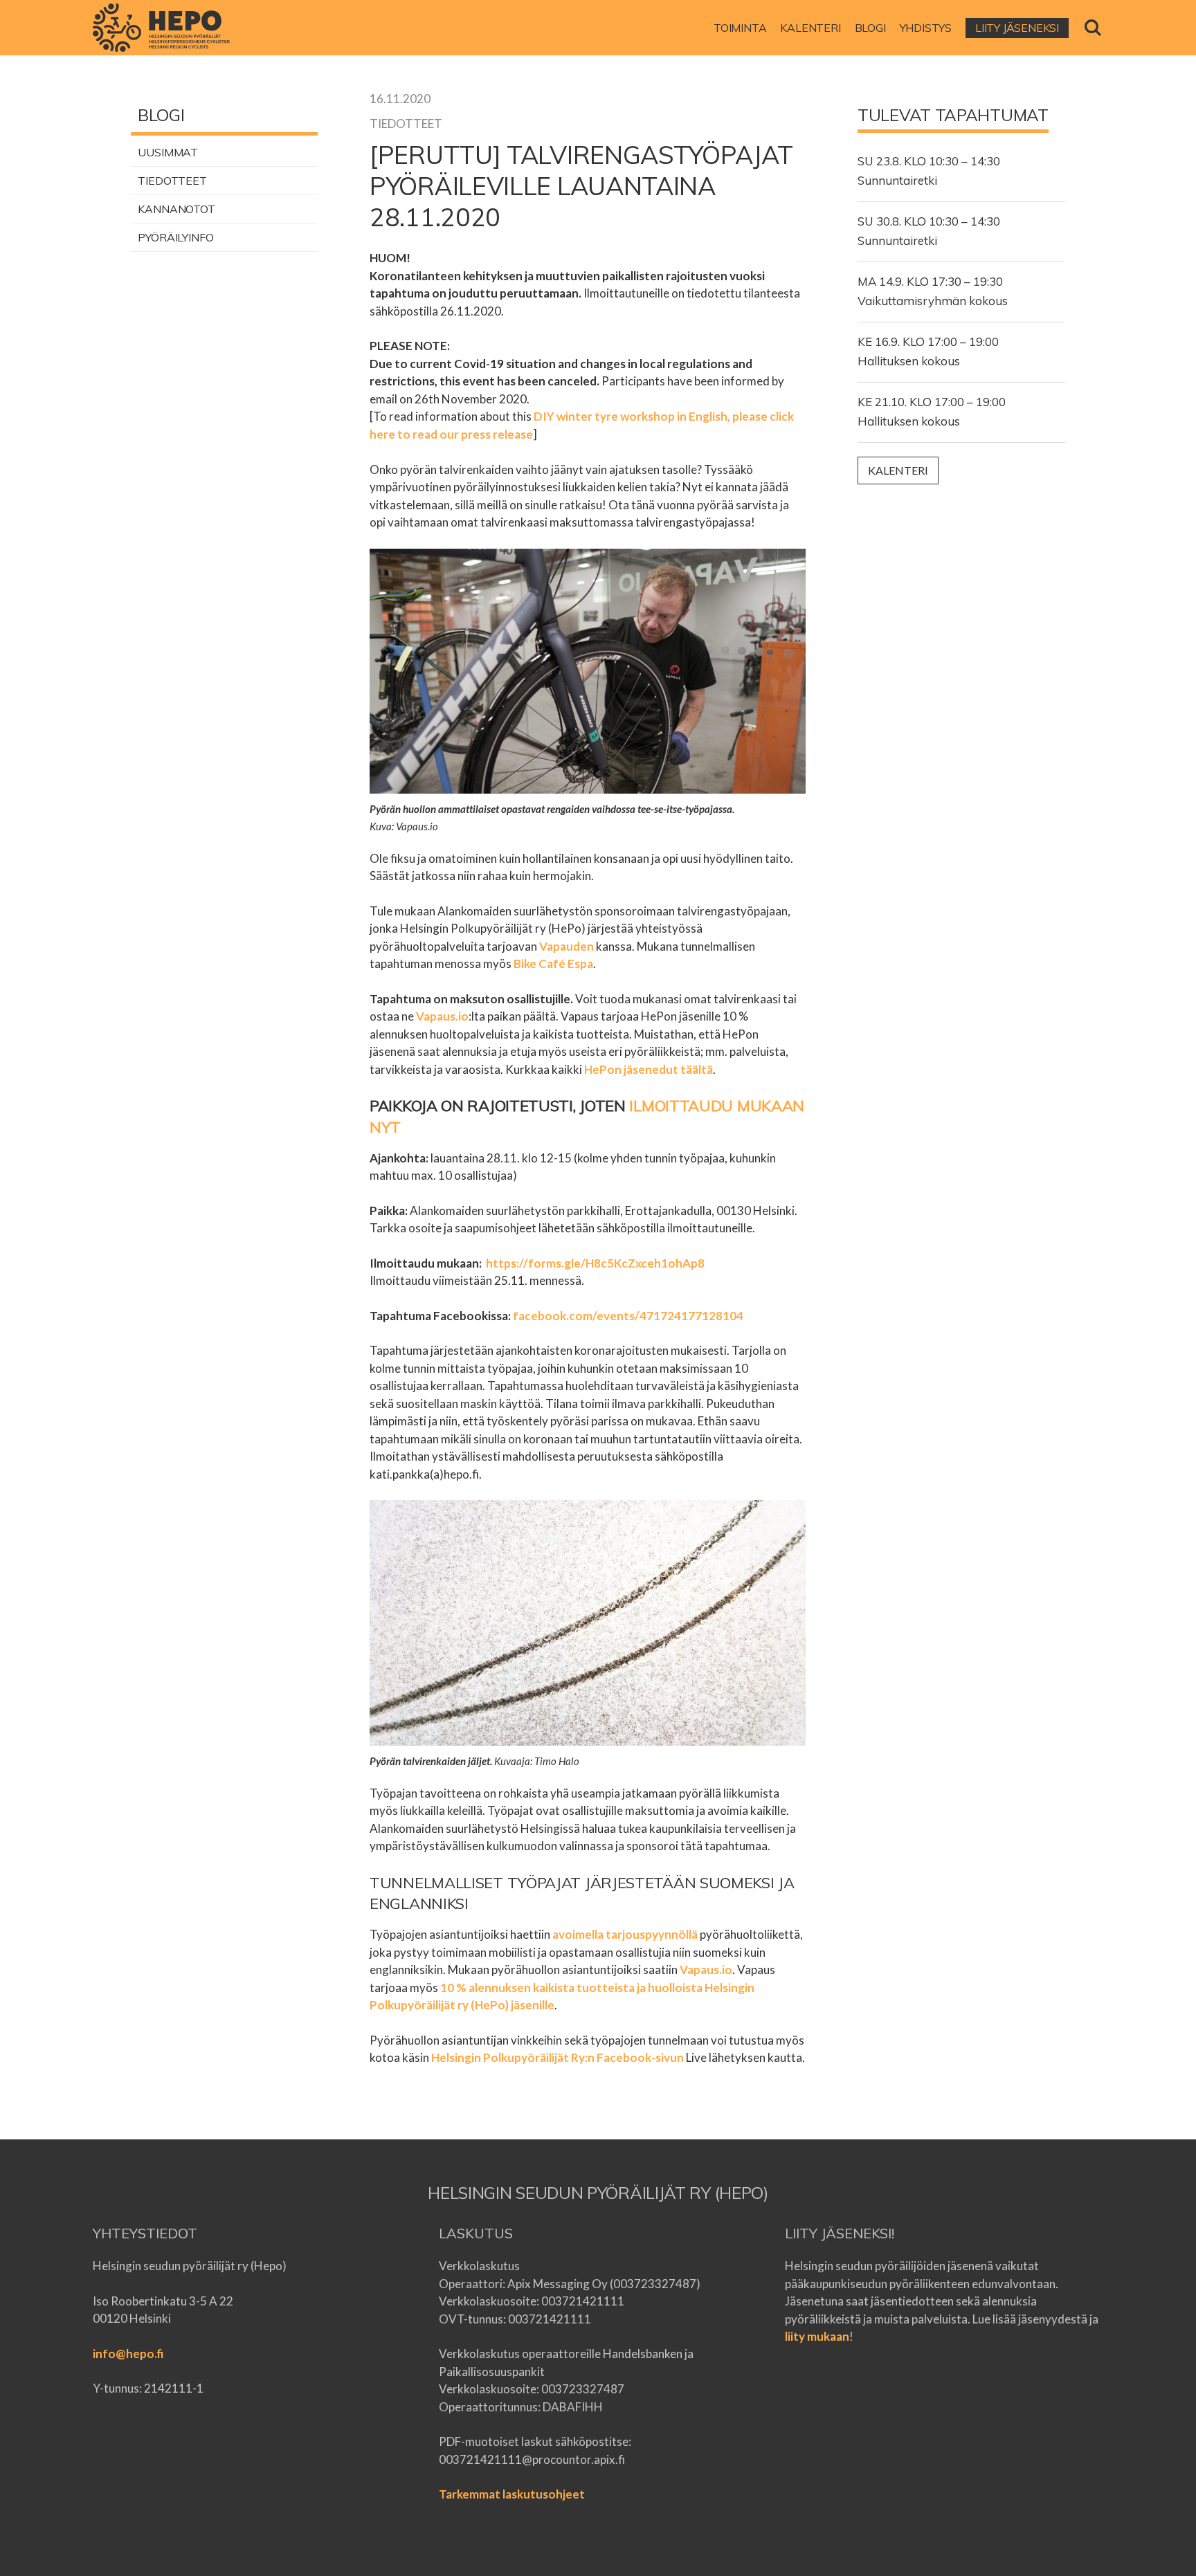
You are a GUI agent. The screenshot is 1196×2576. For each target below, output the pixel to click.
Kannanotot (176, 209)
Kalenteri (898, 470)
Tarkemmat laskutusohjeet (512, 2494)
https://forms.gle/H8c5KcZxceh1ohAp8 (595, 1263)
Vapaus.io (442, 1016)
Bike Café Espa (553, 963)
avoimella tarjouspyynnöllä (626, 1934)
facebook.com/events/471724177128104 (628, 1316)
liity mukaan (817, 2336)
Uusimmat (168, 152)
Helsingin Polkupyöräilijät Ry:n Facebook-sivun (558, 2057)
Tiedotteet (172, 181)
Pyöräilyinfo (176, 237)
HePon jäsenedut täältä (649, 1069)
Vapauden (567, 946)
